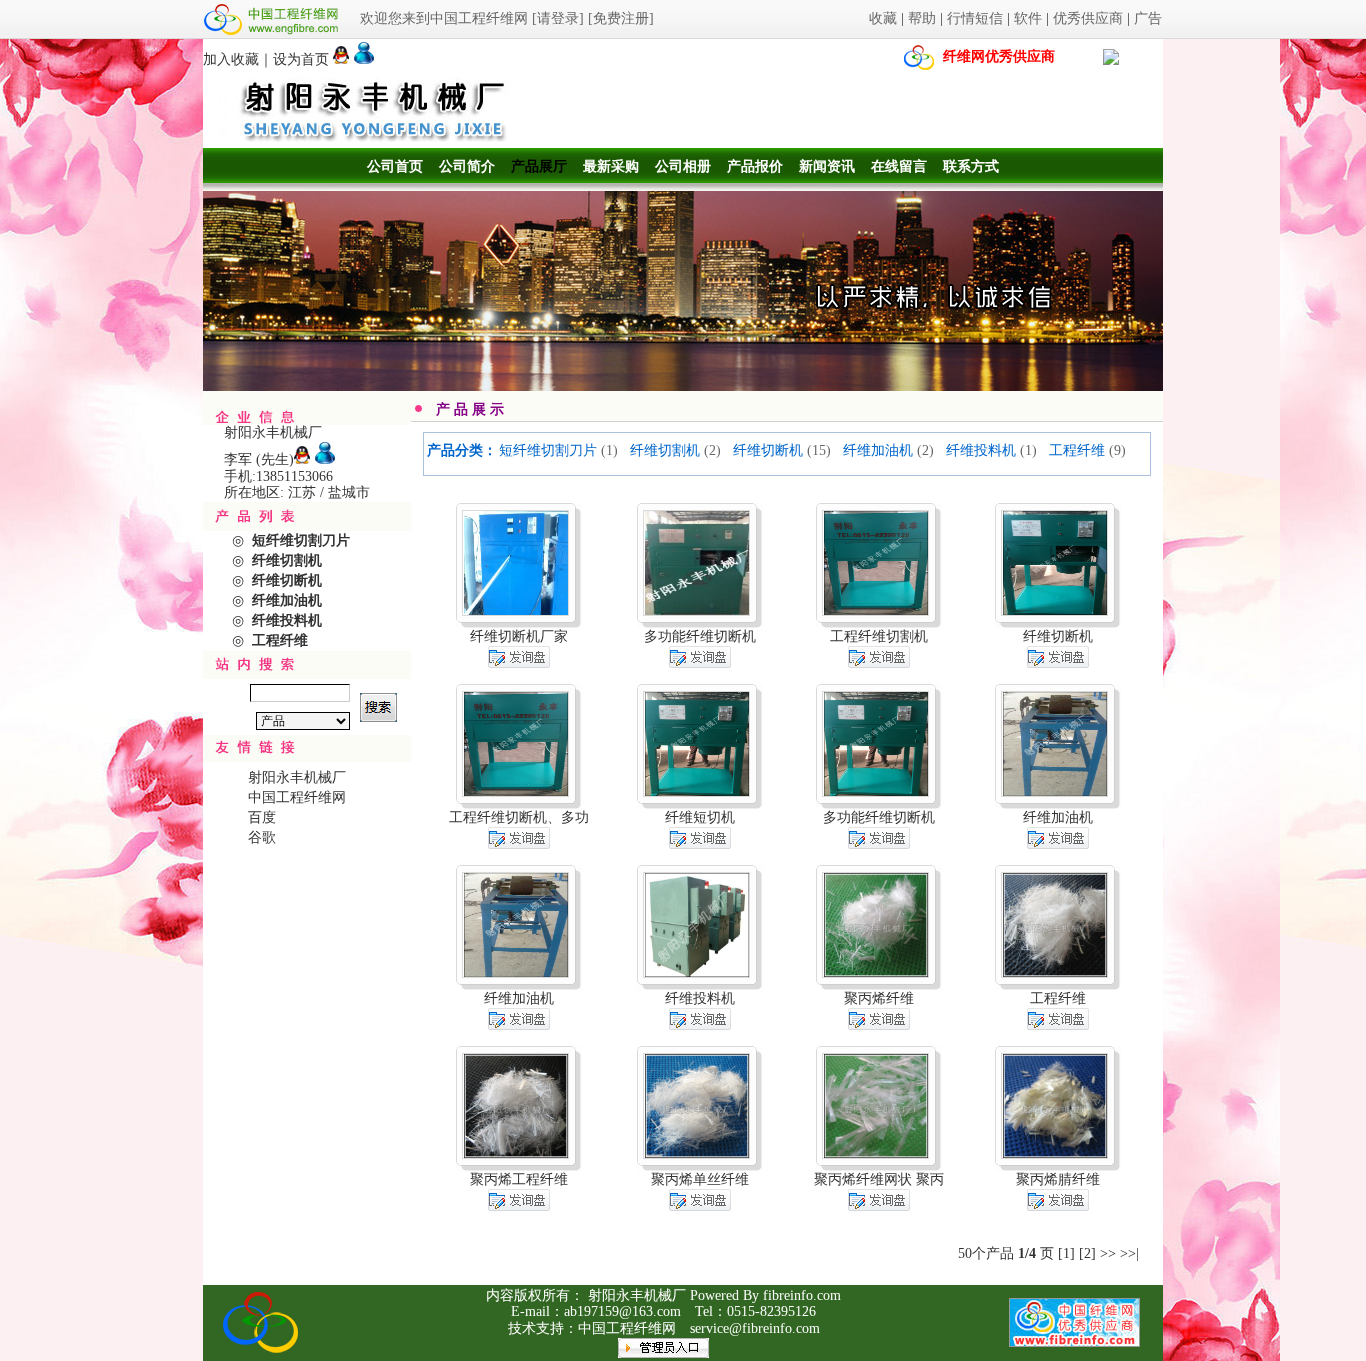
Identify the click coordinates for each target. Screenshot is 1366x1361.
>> (1108, 1253)
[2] (1087, 1253)
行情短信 (975, 18)
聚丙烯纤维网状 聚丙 (879, 1179)
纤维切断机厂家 (519, 636)
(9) (1117, 450)
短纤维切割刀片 (548, 450)
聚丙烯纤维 (879, 998)
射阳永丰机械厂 (297, 777)
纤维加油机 (878, 450)
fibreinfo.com (802, 1295)
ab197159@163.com (622, 1311)
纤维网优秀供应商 (999, 56)
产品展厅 (539, 166)
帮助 (922, 18)
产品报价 (755, 166)
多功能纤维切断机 (700, 636)
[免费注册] (621, 18)
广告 (1148, 18)
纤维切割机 (665, 450)
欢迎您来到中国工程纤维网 (444, 18)
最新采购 (611, 166)
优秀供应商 (1088, 18)
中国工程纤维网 (297, 797)
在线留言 (899, 166)
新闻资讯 (827, 166)
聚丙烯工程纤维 (519, 1179)
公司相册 (683, 166)
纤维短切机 (700, 817)
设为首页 (301, 59)
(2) (712, 450)
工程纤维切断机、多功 (519, 817)
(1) (609, 450)
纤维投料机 (981, 450)
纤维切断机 (768, 450)
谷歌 (262, 837)
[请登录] (558, 18)
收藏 (883, 18)
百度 (262, 817)
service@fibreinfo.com (755, 1328)
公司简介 (467, 166)
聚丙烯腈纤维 (1058, 1179)
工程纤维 (1077, 450)
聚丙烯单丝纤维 (700, 1179)
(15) (819, 450)
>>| (1129, 1253)
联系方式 (971, 166)
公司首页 (395, 166)
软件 (1028, 18)
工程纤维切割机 (879, 636)
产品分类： (462, 450)
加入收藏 (231, 59)
